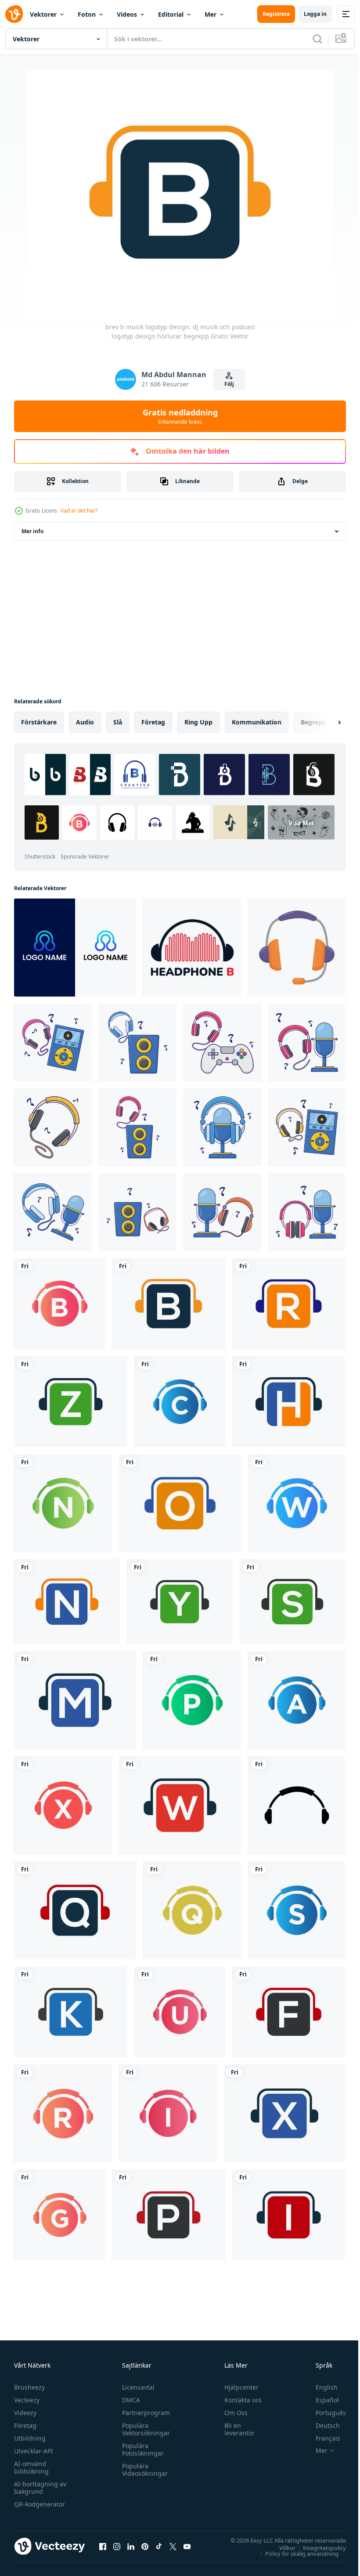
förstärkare (39, 722)
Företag (25, 2425)
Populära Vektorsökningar (144, 2429)
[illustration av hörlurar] (53, 1127)
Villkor (281, 2547)
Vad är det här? (79, 511)
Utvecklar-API (34, 2451)
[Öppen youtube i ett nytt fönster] (187, 2546)
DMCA (129, 2400)
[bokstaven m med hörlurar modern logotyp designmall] (75, 948)
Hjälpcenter (238, 2387)
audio (85, 722)
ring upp (198, 722)
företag (153, 722)
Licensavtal (136, 2387)
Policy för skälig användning (295, 2553)
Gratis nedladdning (180, 416)
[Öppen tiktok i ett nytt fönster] (159, 2546)
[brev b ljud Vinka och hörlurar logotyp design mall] (192, 948)
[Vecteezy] (14, 14)
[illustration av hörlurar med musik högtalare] (138, 1042)
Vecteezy (27, 2400)
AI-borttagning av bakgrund (40, 2488)
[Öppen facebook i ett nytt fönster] (103, 2546)
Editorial (171, 14)
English (320, 2387)
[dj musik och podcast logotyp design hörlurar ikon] (297, 1805)
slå (118, 722)
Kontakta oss (239, 2400)
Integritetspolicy (318, 2547)
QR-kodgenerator (40, 2504)
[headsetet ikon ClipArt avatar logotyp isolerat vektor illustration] (297, 948)
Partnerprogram (144, 2413)
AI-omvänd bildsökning (31, 2467)
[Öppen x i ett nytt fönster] (173, 2546)
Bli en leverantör (236, 2429)
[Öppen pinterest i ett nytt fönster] (145, 2546)
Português (324, 2413)
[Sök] (317, 39)
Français (321, 2438)
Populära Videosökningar (143, 2470)
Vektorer (43, 14)
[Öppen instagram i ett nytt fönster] (117, 2546)
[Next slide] (325, 722)
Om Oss (232, 2413)
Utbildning (30, 2438)
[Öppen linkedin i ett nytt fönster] (131, 2546)
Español (321, 2400)
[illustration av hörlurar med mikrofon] (307, 1042)
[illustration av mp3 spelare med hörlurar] (53, 1042)
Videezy (25, 2413)
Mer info (32, 531)
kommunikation (257, 722)
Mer (211, 14)
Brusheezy (29, 2387)
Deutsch (321, 2425)
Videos (127, 14)
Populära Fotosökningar (141, 2449)
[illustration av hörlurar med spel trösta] (222, 1042)
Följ (229, 384)
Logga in (315, 14)
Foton (87, 14)
